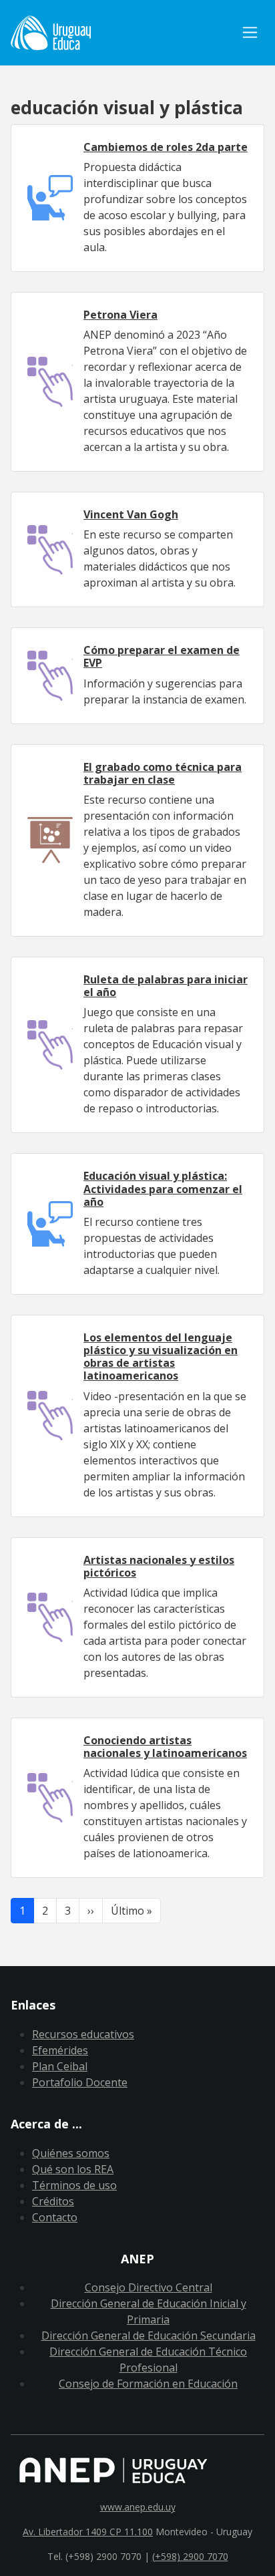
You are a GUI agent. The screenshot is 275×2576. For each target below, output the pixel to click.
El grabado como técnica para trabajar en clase (163, 773)
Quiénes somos (71, 2153)
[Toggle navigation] (250, 32)
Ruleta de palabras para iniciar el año (166, 986)
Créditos (53, 2201)
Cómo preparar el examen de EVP (162, 656)
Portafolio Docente (80, 2082)
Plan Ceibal (60, 2066)
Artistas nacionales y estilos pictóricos (159, 1566)
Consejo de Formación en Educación (148, 2384)
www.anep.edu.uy (138, 2507)
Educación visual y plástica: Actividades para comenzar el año (163, 1188)
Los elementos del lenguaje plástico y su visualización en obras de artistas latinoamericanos (161, 1357)
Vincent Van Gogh (131, 514)
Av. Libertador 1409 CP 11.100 (88, 2532)
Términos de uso (74, 2185)
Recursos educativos (83, 2034)
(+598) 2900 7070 (190, 2556)
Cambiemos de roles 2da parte (166, 147)
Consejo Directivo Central (149, 2287)
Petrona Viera (120, 315)
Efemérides (60, 2050)
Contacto (55, 2217)
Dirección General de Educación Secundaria (149, 2336)
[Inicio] (123, 33)
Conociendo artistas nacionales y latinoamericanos (165, 1747)
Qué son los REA (73, 2169)
